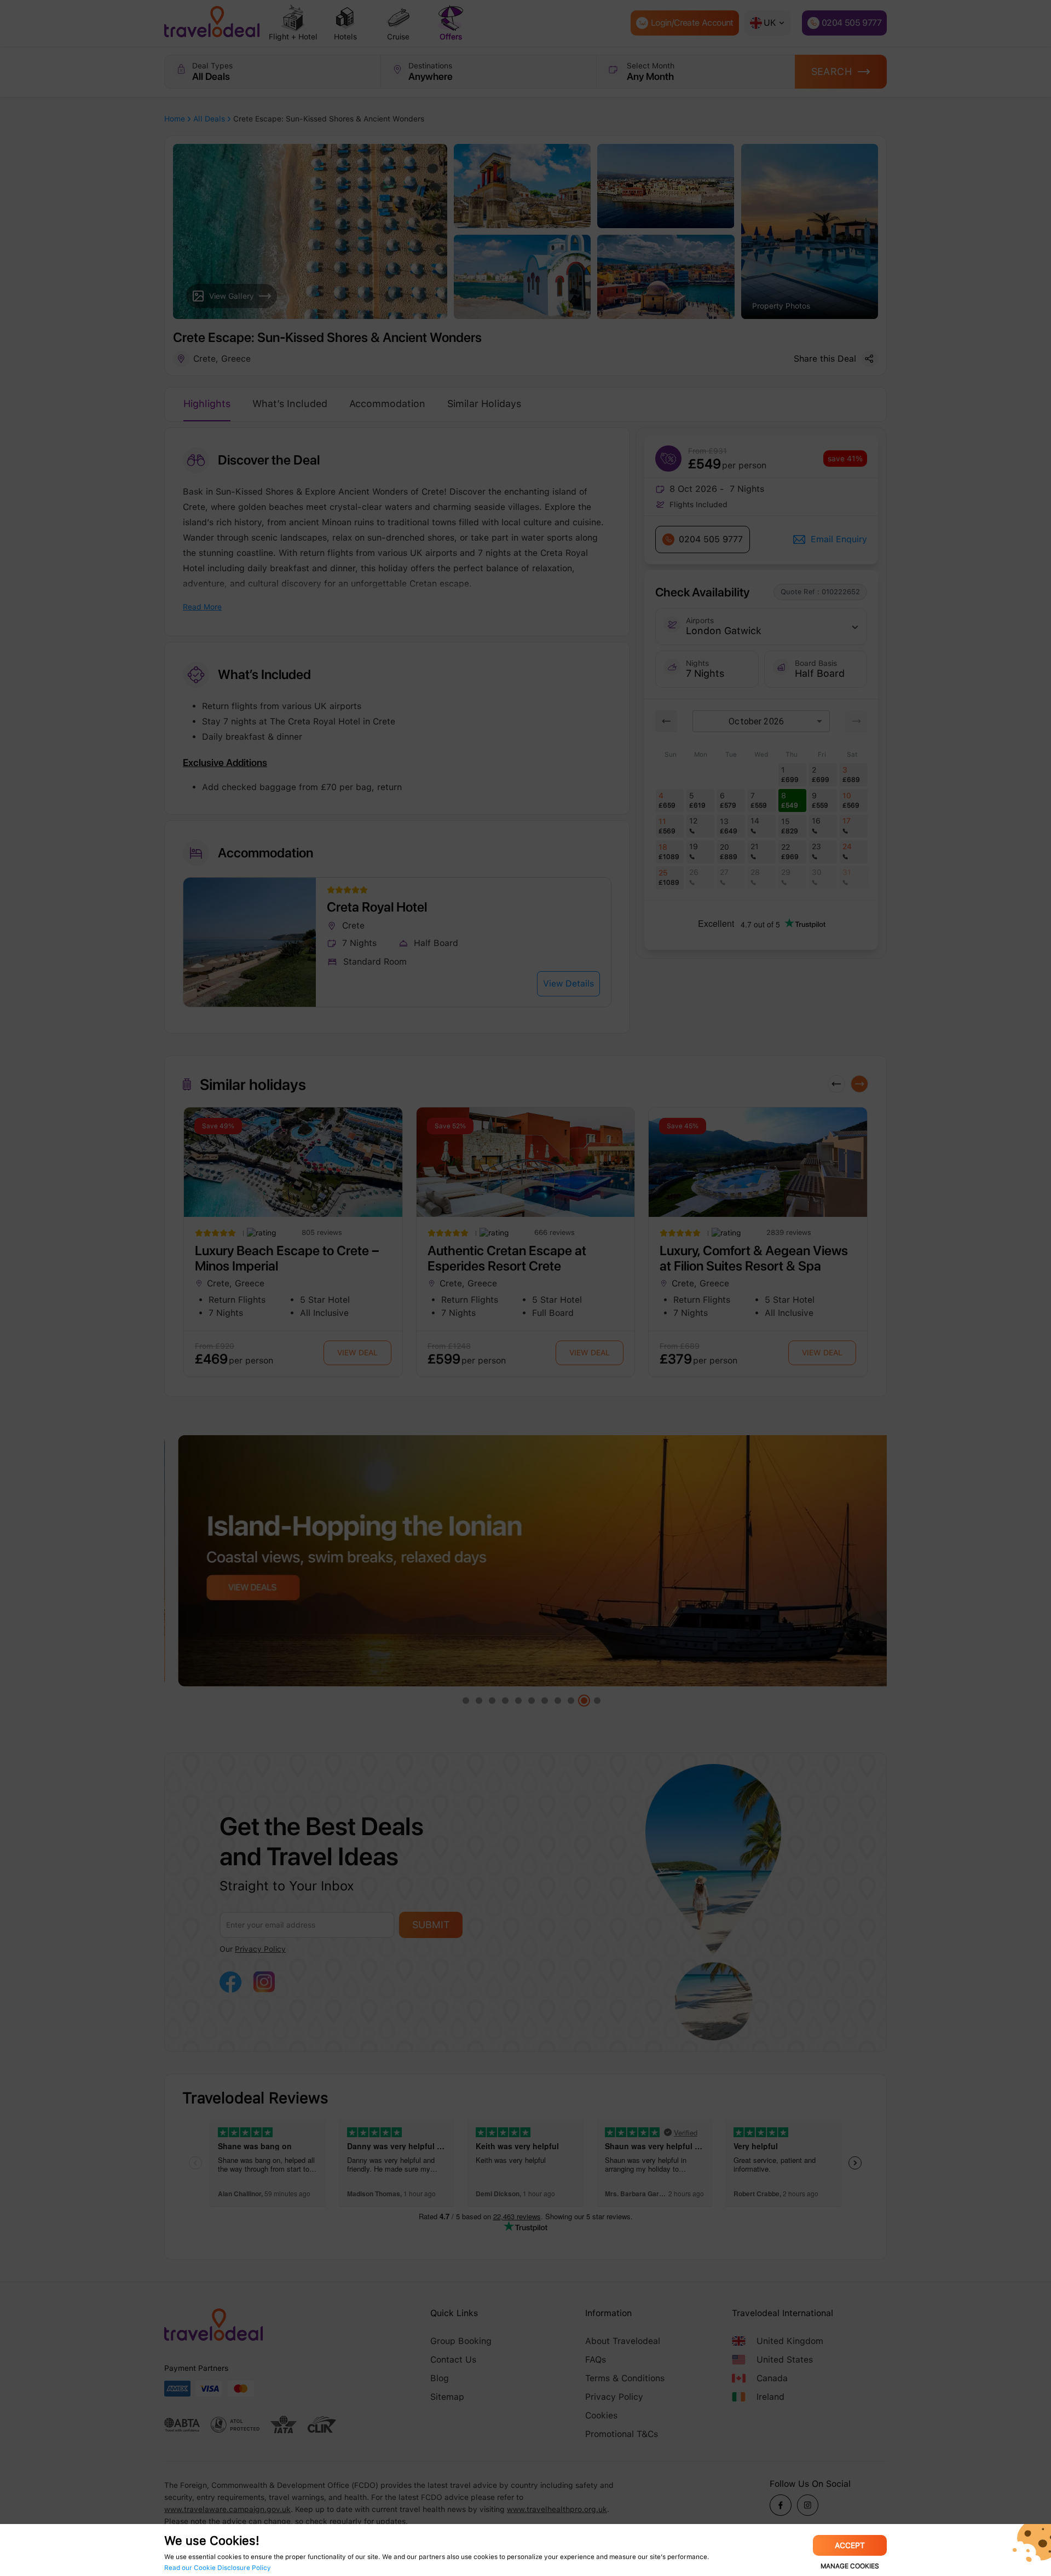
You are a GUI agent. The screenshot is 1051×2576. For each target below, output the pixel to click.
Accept (850, 2545)
